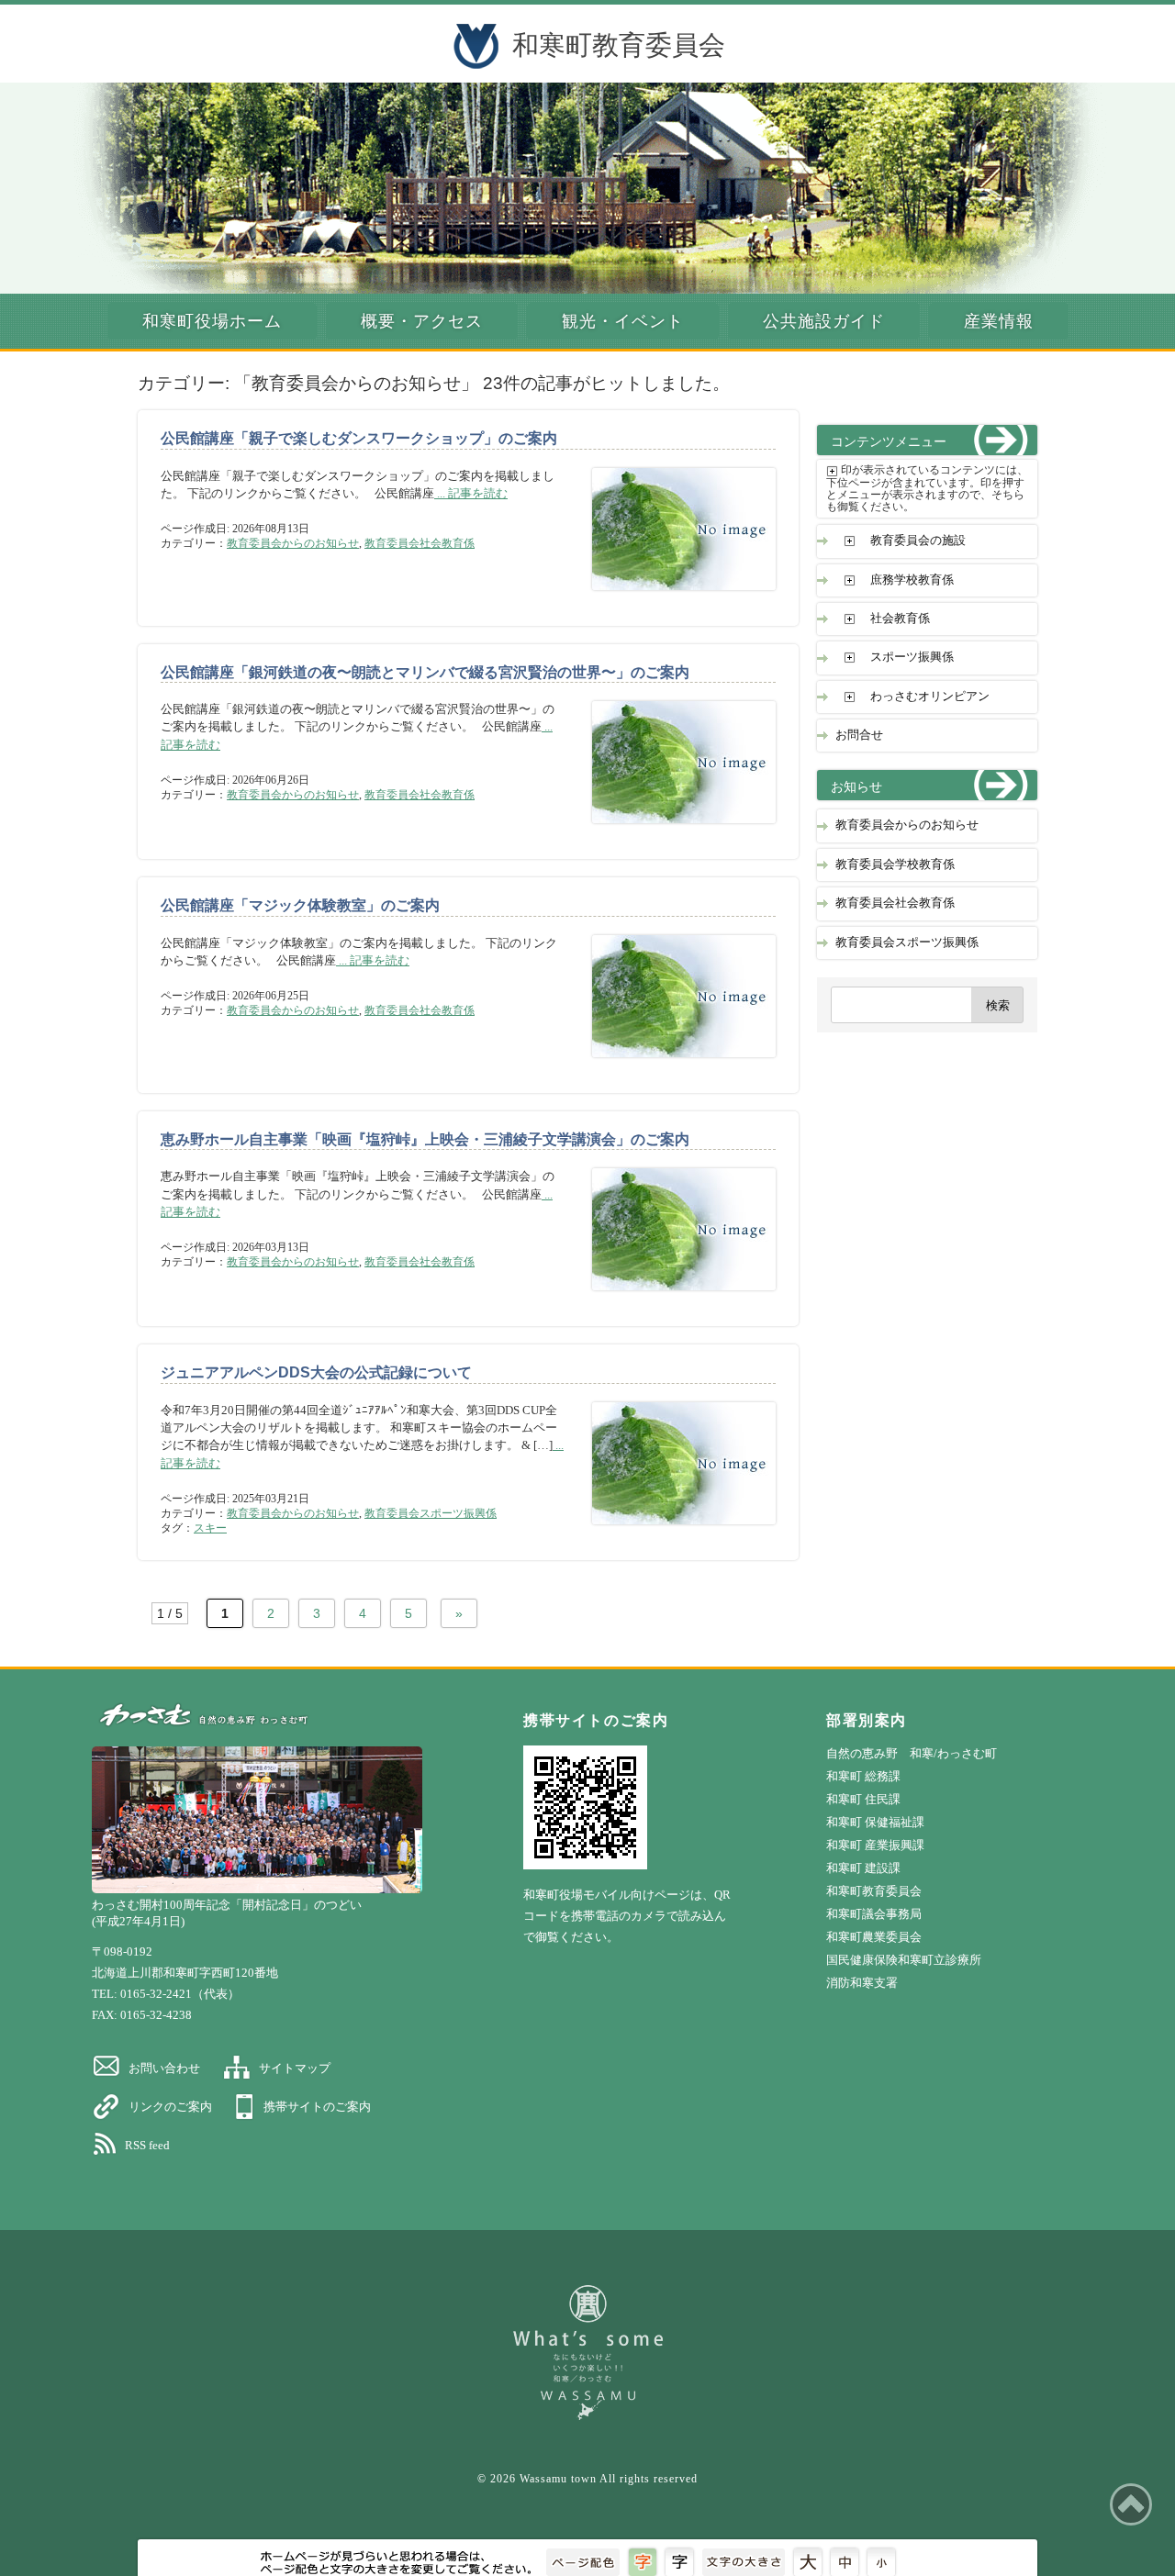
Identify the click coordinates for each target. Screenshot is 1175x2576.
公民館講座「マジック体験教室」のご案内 (300, 905)
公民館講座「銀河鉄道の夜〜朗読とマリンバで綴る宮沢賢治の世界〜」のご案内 (425, 672)
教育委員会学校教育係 (895, 864)
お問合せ (859, 735)
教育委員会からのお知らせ (293, 543)
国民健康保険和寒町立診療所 (904, 1960)
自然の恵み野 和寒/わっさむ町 (912, 1753)
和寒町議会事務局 (874, 1914)
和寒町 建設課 (863, 1868)
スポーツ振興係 (912, 657)
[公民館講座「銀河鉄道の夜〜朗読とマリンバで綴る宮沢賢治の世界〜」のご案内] (670, 832)
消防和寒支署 (862, 1983)
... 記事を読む (471, 494)
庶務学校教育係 (912, 580)
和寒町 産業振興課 (875, 1845)
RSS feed (147, 2145)
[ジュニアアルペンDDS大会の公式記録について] (670, 1533)
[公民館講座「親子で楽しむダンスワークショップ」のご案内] (670, 599)
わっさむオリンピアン (930, 697)
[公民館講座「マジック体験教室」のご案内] (670, 1066)
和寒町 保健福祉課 (875, 1822)
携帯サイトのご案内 (317, 2107)
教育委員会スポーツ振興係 (431, 1513)
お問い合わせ (164, 2068)
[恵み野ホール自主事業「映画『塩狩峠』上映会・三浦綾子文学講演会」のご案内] (670, 1299)
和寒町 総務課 (863, 1776)
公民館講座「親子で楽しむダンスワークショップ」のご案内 (359, 438)
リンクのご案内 (170, 2107)
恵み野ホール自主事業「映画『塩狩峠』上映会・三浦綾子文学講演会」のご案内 (425, 1139)
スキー (210, 1528)
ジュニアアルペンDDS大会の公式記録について (316, 1372)
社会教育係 (900, 619)
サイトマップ (295, 2068)
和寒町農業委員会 (874, 1937)
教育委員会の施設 (918, 541)
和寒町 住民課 (863, 1799)
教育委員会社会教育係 (420, 543)
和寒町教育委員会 (619, 45)
